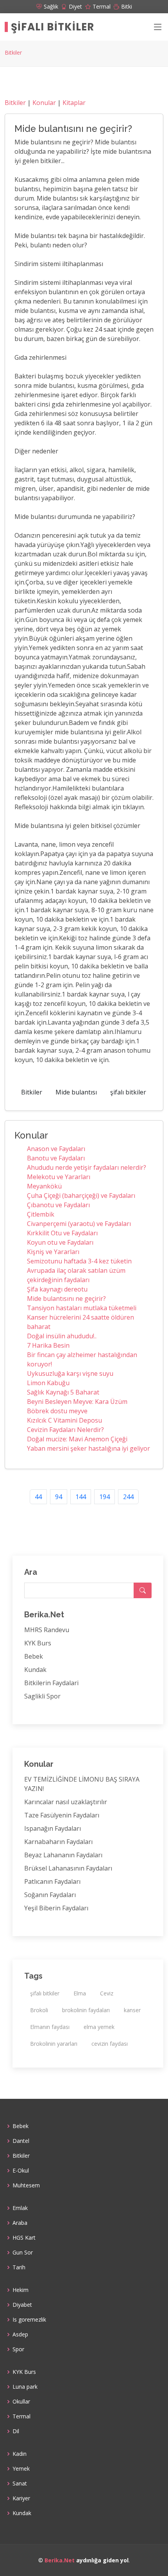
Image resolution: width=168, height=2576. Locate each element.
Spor (18, 2349)
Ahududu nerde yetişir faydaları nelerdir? (87, 1167)
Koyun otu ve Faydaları (60, 1242)
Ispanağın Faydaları (53, 1828)
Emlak (20, 2208)
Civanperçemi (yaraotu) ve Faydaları (79, 1224)
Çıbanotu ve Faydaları (58, 1205)
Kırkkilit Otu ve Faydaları (62, 1233)
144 (81, 1497)
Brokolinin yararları (54, 2044)
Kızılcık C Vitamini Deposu (64, 1420)
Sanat (20, 2484)
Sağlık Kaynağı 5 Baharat (63, 1392)
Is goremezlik (29, 2320)
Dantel (21, 2141)
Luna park (25, 2387)
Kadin (20, 2454)
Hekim (21, 2290)
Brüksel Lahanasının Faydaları (68, 1868)
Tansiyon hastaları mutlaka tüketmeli (82, 1308)
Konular (44, 103)
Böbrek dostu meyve (57, 1411)
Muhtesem (26, 2185)
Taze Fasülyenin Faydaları (62, 1815)
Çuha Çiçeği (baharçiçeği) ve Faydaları (81, 1196)
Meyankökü (44, 1186)
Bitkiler (13, 52)
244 (128, 1497)
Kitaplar (74, 103)
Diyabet (22, 2305)
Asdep (20, 2334)
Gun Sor (23, 2253)
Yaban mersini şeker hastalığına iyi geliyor (88, 1448)
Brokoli (39, 2010)
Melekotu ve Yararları (59, 1177)
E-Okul (21, 2171)
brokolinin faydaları (86, 2010)
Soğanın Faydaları (50, 1895)
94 (59, 1497)
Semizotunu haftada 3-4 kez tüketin (79, 1261)
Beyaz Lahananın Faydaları (63, 1855)
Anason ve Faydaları (56, 1149)
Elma (80, 1993)
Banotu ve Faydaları (56, 1158)
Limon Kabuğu (48, 1383)
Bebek (34, 1656)
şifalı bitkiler (128, 1092)
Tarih (19, 2267)
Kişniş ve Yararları (53, 1252)
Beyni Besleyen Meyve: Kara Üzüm (77, 1402)
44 (38, 1497)
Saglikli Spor (42, 1696)
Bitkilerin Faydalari (51, 1683)
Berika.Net (60, 2560)
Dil (16, 2431)
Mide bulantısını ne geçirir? (66, 1299)
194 (105, 1497)
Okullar (21, 2402)
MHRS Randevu (47, 1630)
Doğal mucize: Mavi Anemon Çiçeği (77, 1439)
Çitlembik (41, 1214)
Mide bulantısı (76, 1092)
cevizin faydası (110, 2044)
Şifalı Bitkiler (53, 27)
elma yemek (99, 2027)
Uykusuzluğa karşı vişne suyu (70, 1373)
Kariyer (21, 2498)
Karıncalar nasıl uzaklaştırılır (66, 1802)
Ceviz (107, 1993)
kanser (132, 2010)
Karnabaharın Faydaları (58, 1842)
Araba (20, 2223)
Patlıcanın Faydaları (52, 1881)
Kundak (35, 1670)
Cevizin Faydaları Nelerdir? (65, 1430)
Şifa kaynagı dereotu (57, 1289)
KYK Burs (38, 1643)
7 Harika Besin (48, 1345)
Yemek (21, 2469)
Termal (21, 2416)
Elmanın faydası (50, 2027)
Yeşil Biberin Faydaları (56, 1908)
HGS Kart (24, 2238)
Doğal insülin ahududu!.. (62, 1336)
